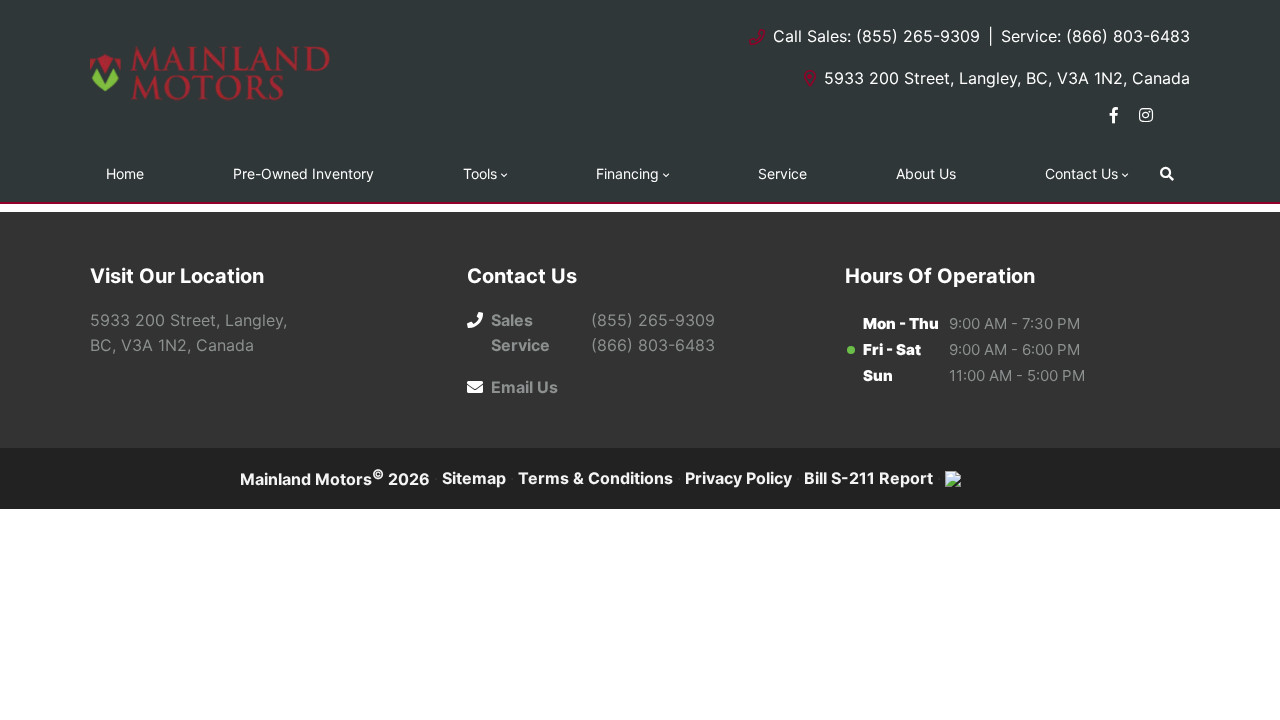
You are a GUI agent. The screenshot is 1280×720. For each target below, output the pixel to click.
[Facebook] (1114, 115)
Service (782, 173)
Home (125, 173)
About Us (926, 173)
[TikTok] (1178, 115)
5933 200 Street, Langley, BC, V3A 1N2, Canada (1007, 78)
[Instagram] (1146, 115)
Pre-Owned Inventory (303, 173)
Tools (480, 173)
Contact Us (1081, 173)
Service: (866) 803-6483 (1095, 36)
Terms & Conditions (595, 478)
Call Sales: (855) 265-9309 (876, 36)
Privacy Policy (738, 478)
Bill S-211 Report (868, 478)
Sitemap (474, 478)
